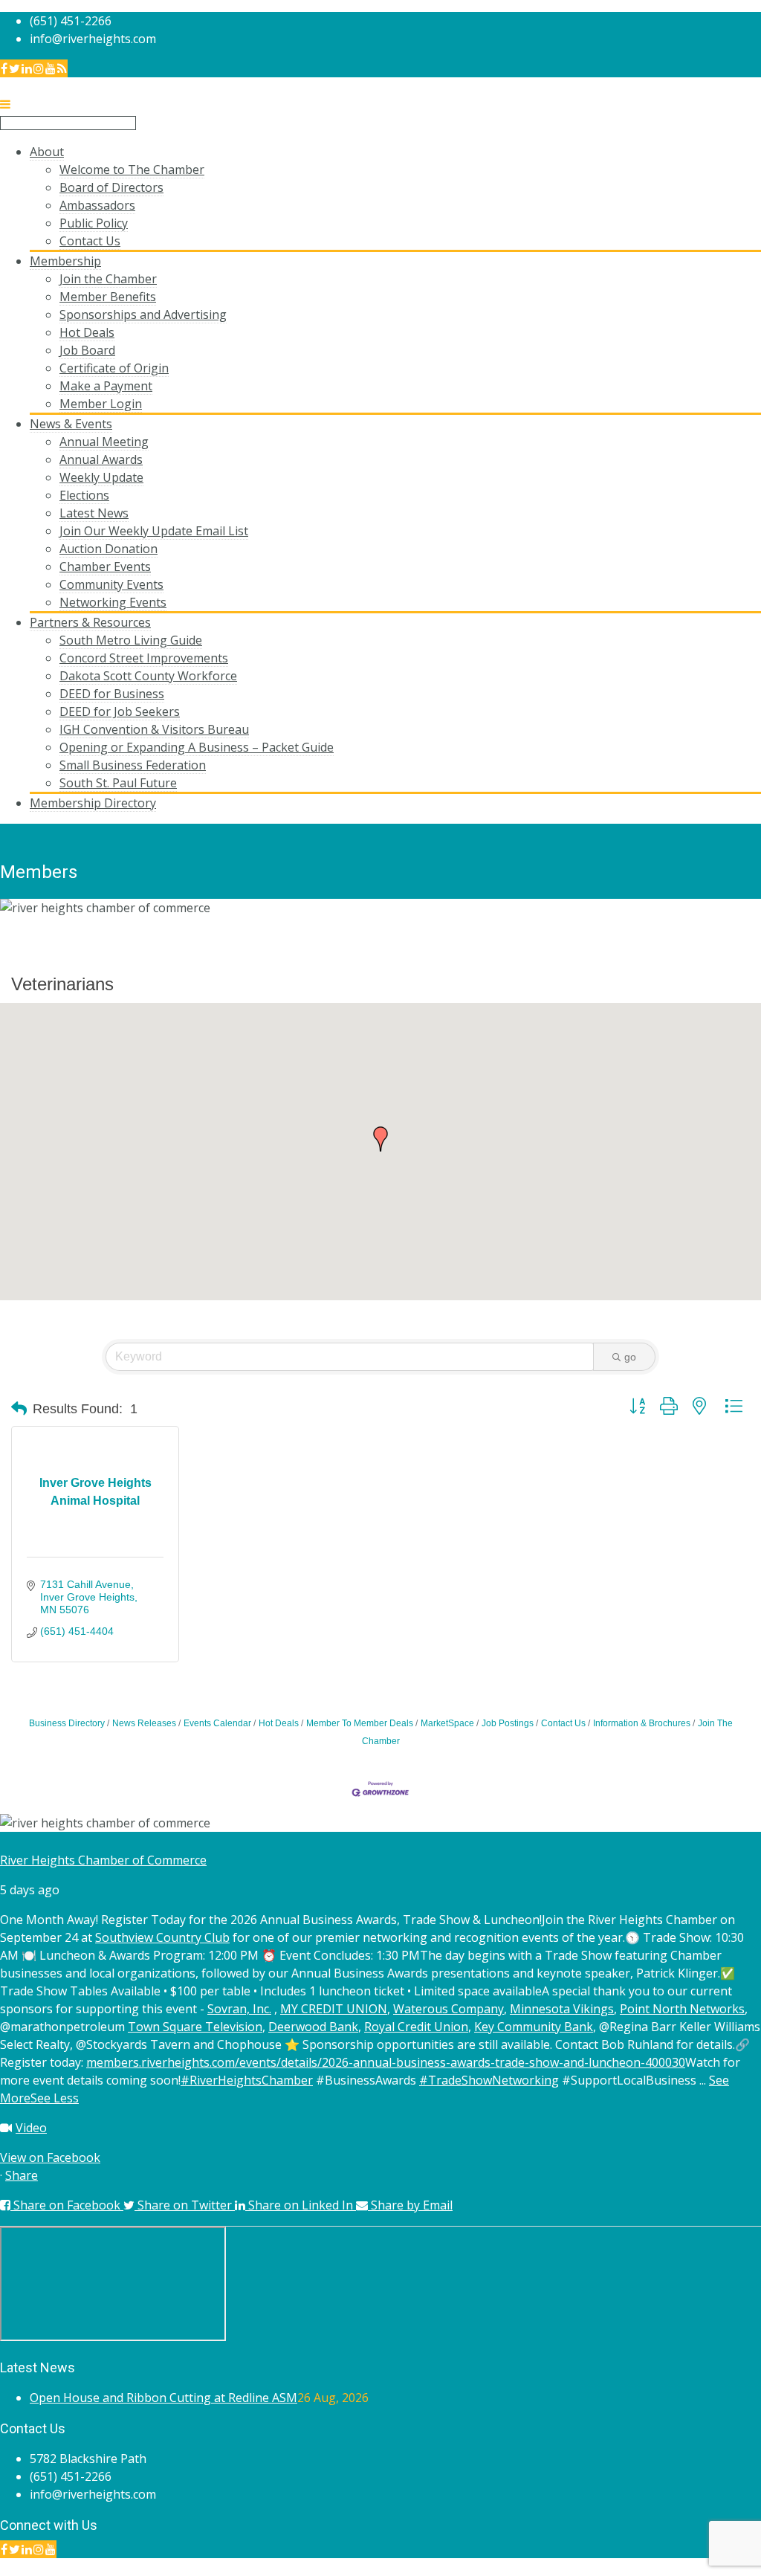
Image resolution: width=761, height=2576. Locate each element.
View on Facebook (50, 2157)
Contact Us (563, 1723)
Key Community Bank (534, 2027)
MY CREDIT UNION (334, 2009)
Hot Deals (279, 1723)
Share (22, 2175)
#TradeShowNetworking (489, 2080)
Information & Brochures (642, 1723)
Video (31, 2128)
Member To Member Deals (360, 1723)
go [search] (630, 1357)
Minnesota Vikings (562, 2009)
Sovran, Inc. (239, 2009)
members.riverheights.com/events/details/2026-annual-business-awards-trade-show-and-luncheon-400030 (386, 2062)
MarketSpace (447, 1723)
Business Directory (67, 1723)
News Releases (144, 1723)
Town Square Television (195, 2027)
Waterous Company (448, 2009)
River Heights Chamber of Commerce (103, 1860)
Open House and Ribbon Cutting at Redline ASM (163, 2398)
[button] (380, 1139)
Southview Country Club (162, 1937)
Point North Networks (682, 2009)
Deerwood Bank (313, 2027)
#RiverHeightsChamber (247, 2080)
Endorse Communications (690, 2567)
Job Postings (508, 1723)
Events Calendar (217, 1723)
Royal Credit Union (416, 2027)
